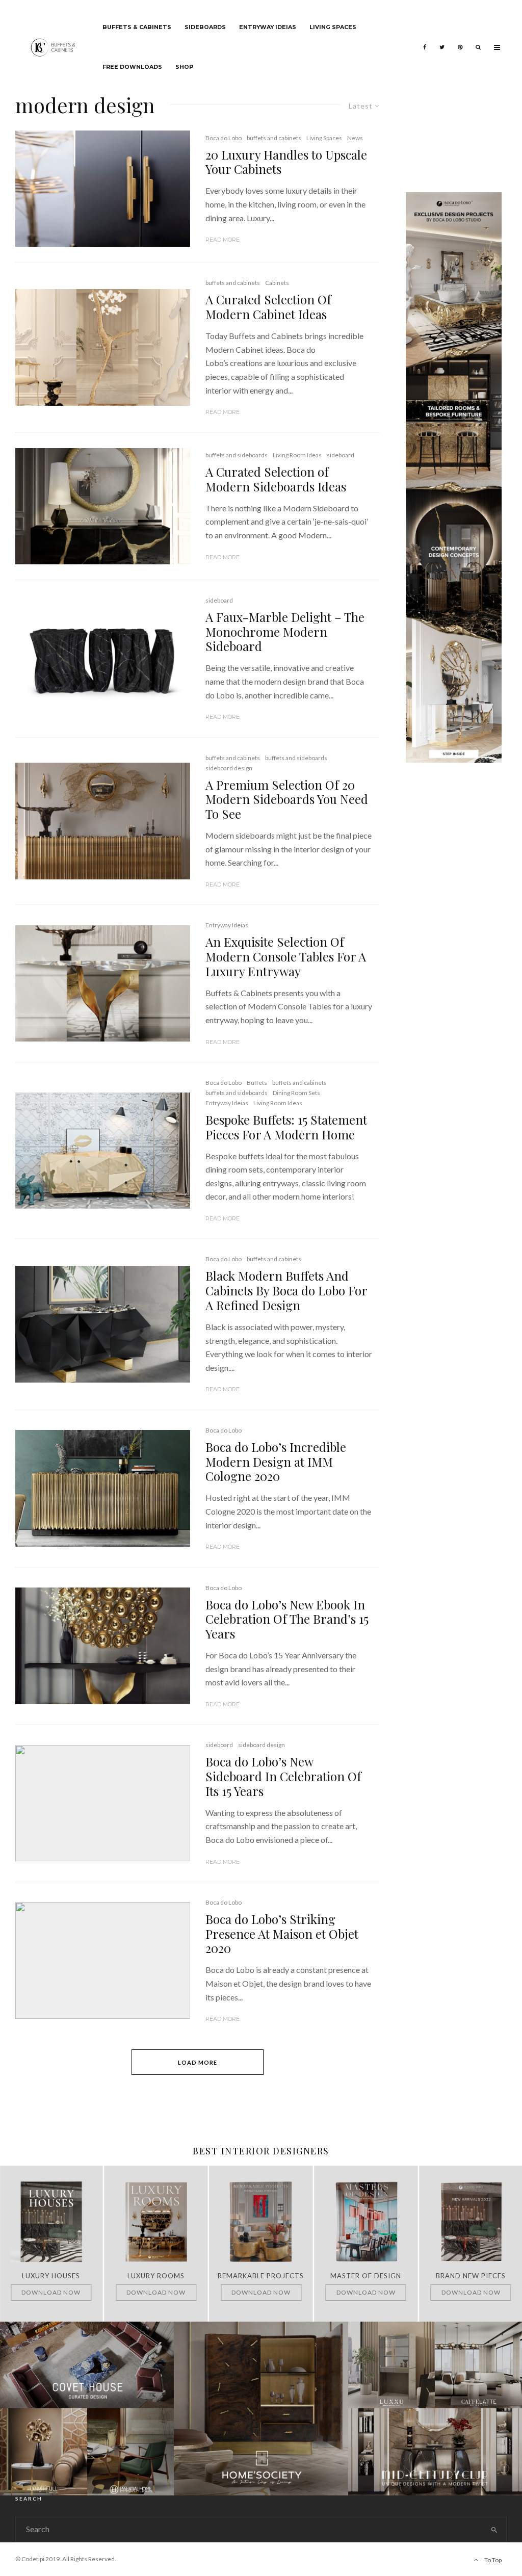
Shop (184, 67)
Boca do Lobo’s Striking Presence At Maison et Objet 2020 (282, 1934)
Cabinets (277, 283)
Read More (223, 240)
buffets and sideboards (237, 455)
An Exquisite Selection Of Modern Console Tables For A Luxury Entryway (286, 956)
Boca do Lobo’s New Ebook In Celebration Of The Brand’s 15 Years (287, 1619)
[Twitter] (442, 40)
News (355, 138)
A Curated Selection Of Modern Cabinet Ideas (268, 307)
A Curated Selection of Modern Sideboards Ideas (276, 479)
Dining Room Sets (296, 1093)
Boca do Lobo (224, 138)
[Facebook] (425, 40)
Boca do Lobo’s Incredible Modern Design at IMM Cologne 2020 (276, 1462)
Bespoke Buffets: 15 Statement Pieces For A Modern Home (286, 1127)
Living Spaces (333, 27)
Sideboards (205, 27)
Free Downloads (132, 67)
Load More (198, 2062)
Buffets (257, 1083)
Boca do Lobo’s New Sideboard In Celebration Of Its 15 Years (283, 1776)
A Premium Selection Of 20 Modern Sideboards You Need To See (287, 799)
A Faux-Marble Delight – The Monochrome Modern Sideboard (285, 632)
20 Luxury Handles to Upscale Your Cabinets (286, 162)
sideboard (341, 455)
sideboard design (229, 768)
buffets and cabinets (274, 138)
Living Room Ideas (297, 455)
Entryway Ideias (268, 27)
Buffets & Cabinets (137, 27)
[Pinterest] (460, 40)
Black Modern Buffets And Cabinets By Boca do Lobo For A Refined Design (286, 1290)
